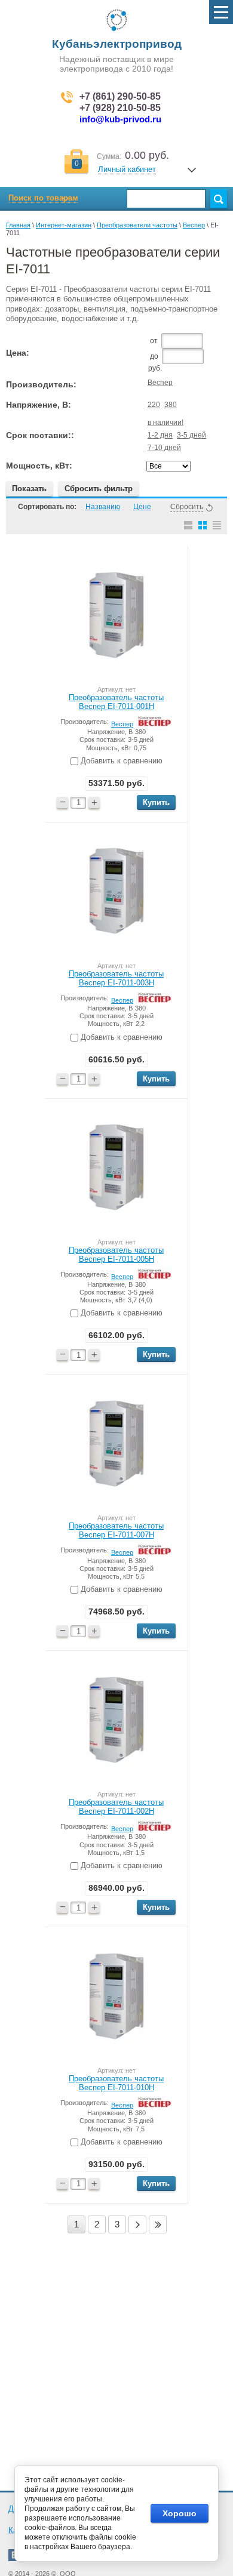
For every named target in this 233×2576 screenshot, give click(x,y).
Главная (18, 225)
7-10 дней (164, 448)
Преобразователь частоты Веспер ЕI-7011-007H (116, 1530)
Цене (142, 507)
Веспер (194, 225)
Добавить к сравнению (120, 761)
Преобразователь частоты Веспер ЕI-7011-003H (116, 978)
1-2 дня (160, 435)
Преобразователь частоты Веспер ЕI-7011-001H (116, 702)
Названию (103, 507)
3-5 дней (191, 435)
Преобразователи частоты (137, 225)
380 (171, 405)
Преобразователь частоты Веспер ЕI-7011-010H (116, 2083)
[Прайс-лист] (217, 525)
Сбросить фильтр (99, 489)
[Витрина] (203, 525)
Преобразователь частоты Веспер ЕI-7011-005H (116, 1255)
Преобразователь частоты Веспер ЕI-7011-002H (116, 1807)
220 (154, 405)
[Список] (188, 525)
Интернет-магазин (64, 225)
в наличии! (165, 423)
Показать (29, 489)
